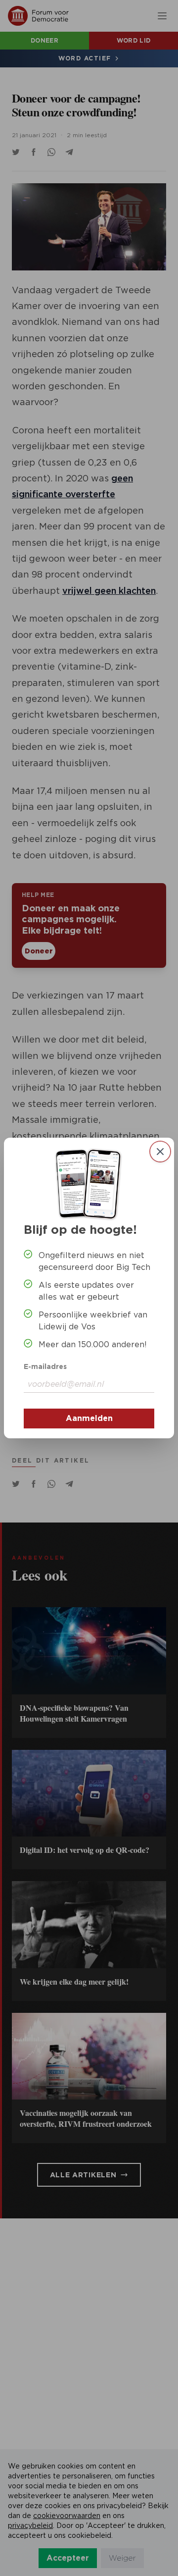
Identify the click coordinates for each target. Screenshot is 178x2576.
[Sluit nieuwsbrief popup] (160, 1152)
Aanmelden (89, 1418)
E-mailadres (45, 1367)
